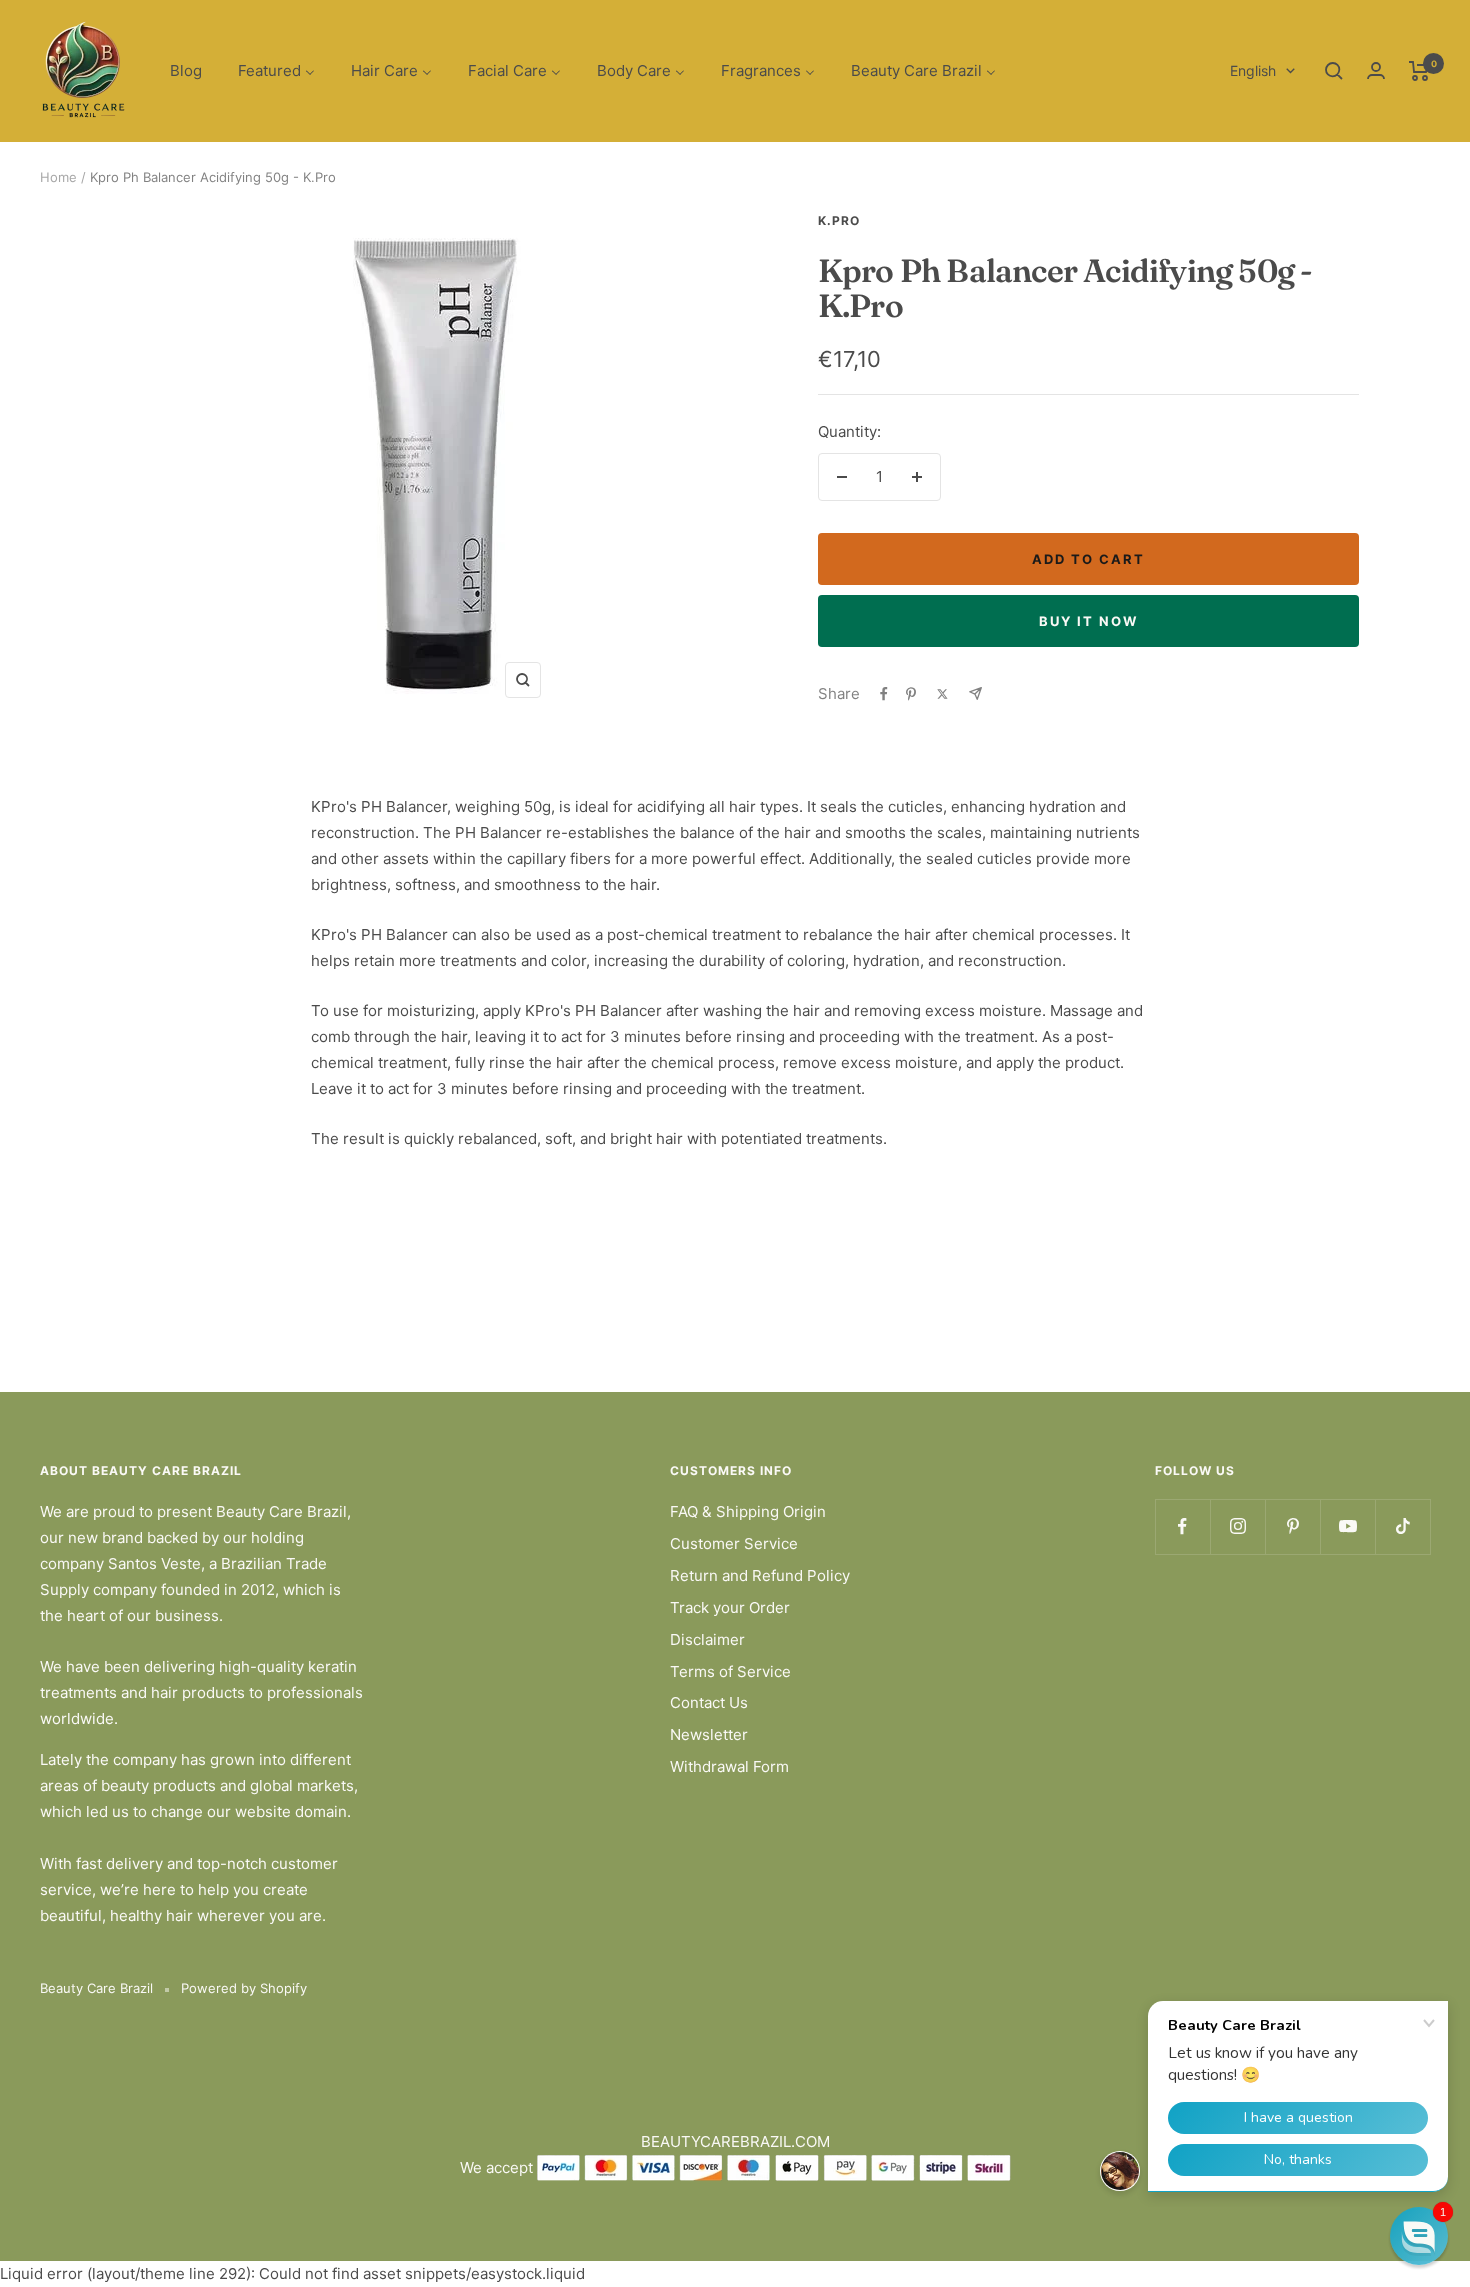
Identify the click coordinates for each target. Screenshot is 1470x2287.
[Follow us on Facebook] (1182, 1526)
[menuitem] (186, 71)
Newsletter (709, 1734)
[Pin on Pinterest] (911, 694)
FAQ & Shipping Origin (748, 1511)
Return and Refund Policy (760, 1575)
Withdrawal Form (729, 1766)
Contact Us (709, 1702)
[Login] (1376, 70)
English (1253, 70)
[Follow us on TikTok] (1402, 1526)
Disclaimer (707, 1639)
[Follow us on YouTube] (1347, 1526)
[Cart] (1419, 71)
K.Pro (839, 220)
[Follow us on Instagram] (1237, 1526)
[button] (1419, 2236)
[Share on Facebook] (884, 694)
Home (58, 177)
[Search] (1334, 71)
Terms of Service (730, 1671)
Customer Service (734, 1543)
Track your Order (730, 1607)
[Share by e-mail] (975, 693)
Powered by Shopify (244, 1988)
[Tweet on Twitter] (942, 694)
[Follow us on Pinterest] (1292, 1526)
